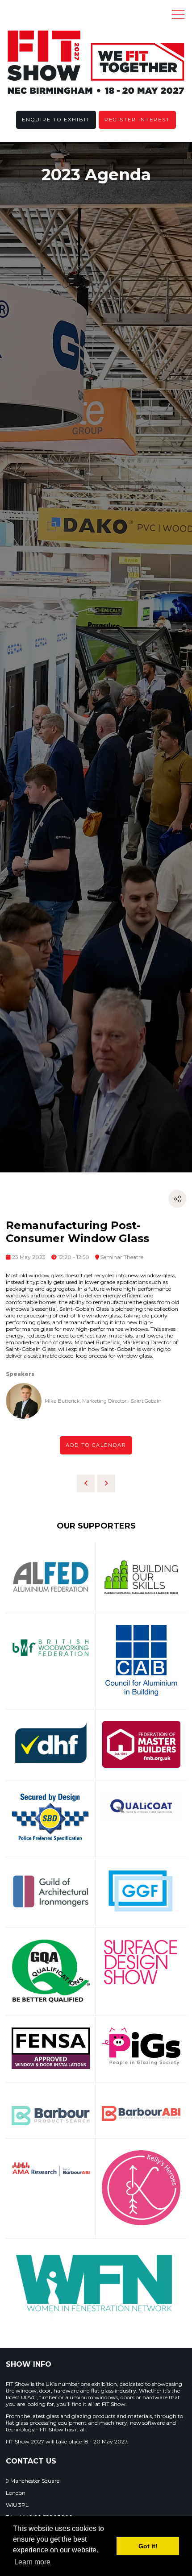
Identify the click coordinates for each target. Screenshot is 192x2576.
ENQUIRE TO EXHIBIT (56, 120)
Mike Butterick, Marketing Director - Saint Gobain (103, 1401)
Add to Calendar (96, 1445)
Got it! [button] (148, 2546)
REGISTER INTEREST (137, 120)
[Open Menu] (178, 14)
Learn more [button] (32, 2562)
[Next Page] (106, 1483)
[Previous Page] (86, 1483)
